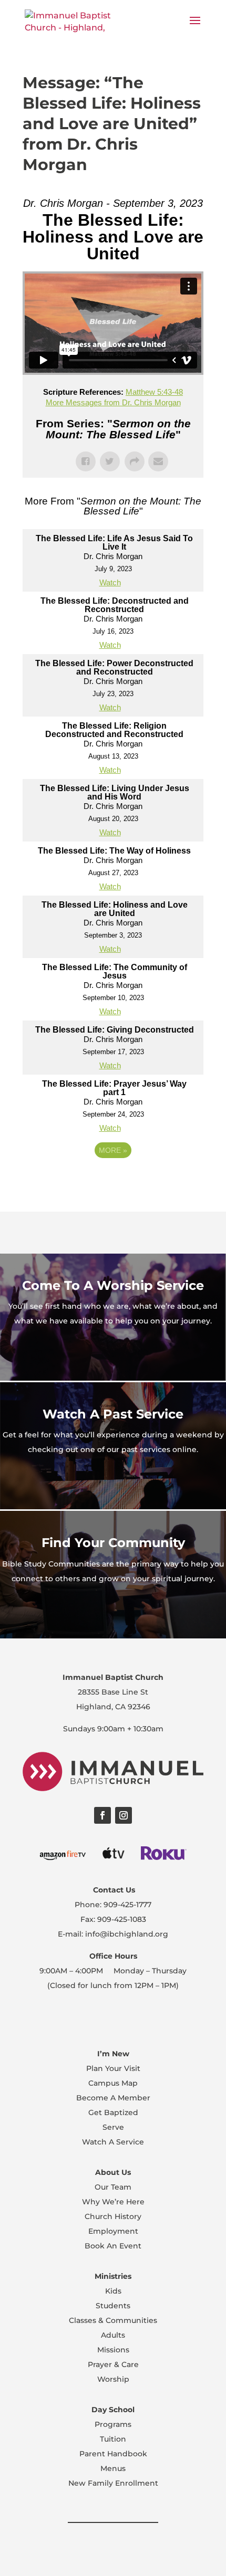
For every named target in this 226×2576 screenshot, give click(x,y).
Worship (113, 2379)
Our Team (113, 2187)
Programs (113, 2424)
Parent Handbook (113, 2454)
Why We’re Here (113, 2202)
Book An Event (113, 2246)
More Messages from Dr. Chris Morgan (113, 402)
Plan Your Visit (113, 2068)
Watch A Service (113, 2142)
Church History (113, 2216)
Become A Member (113, 2098)
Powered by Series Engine (113, 1179)
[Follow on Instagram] (124, 1815)
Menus (113, 2468)
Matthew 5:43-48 (154, 392)
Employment (113, 2231)
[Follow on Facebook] (102, 1815)
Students (113, 2306)
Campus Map (113, 2083)
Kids (113, 2291)
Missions (113, 2350)
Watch (110, 582)
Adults (113, 2335)
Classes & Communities (113, 2320)
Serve (113, 2127)
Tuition (113, 2439)
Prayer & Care (113, 2364)
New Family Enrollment (113, 2483)
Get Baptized (113, 2112)
